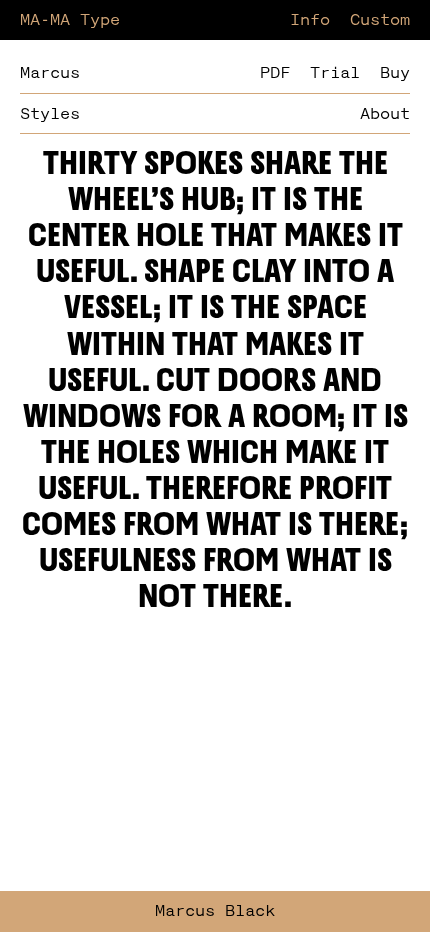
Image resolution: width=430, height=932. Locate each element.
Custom (380, 20)
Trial (335, 73)
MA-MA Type (70, 20)
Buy (395, 73)
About (385, 114)
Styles (50, 114)
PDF (275, 73)
